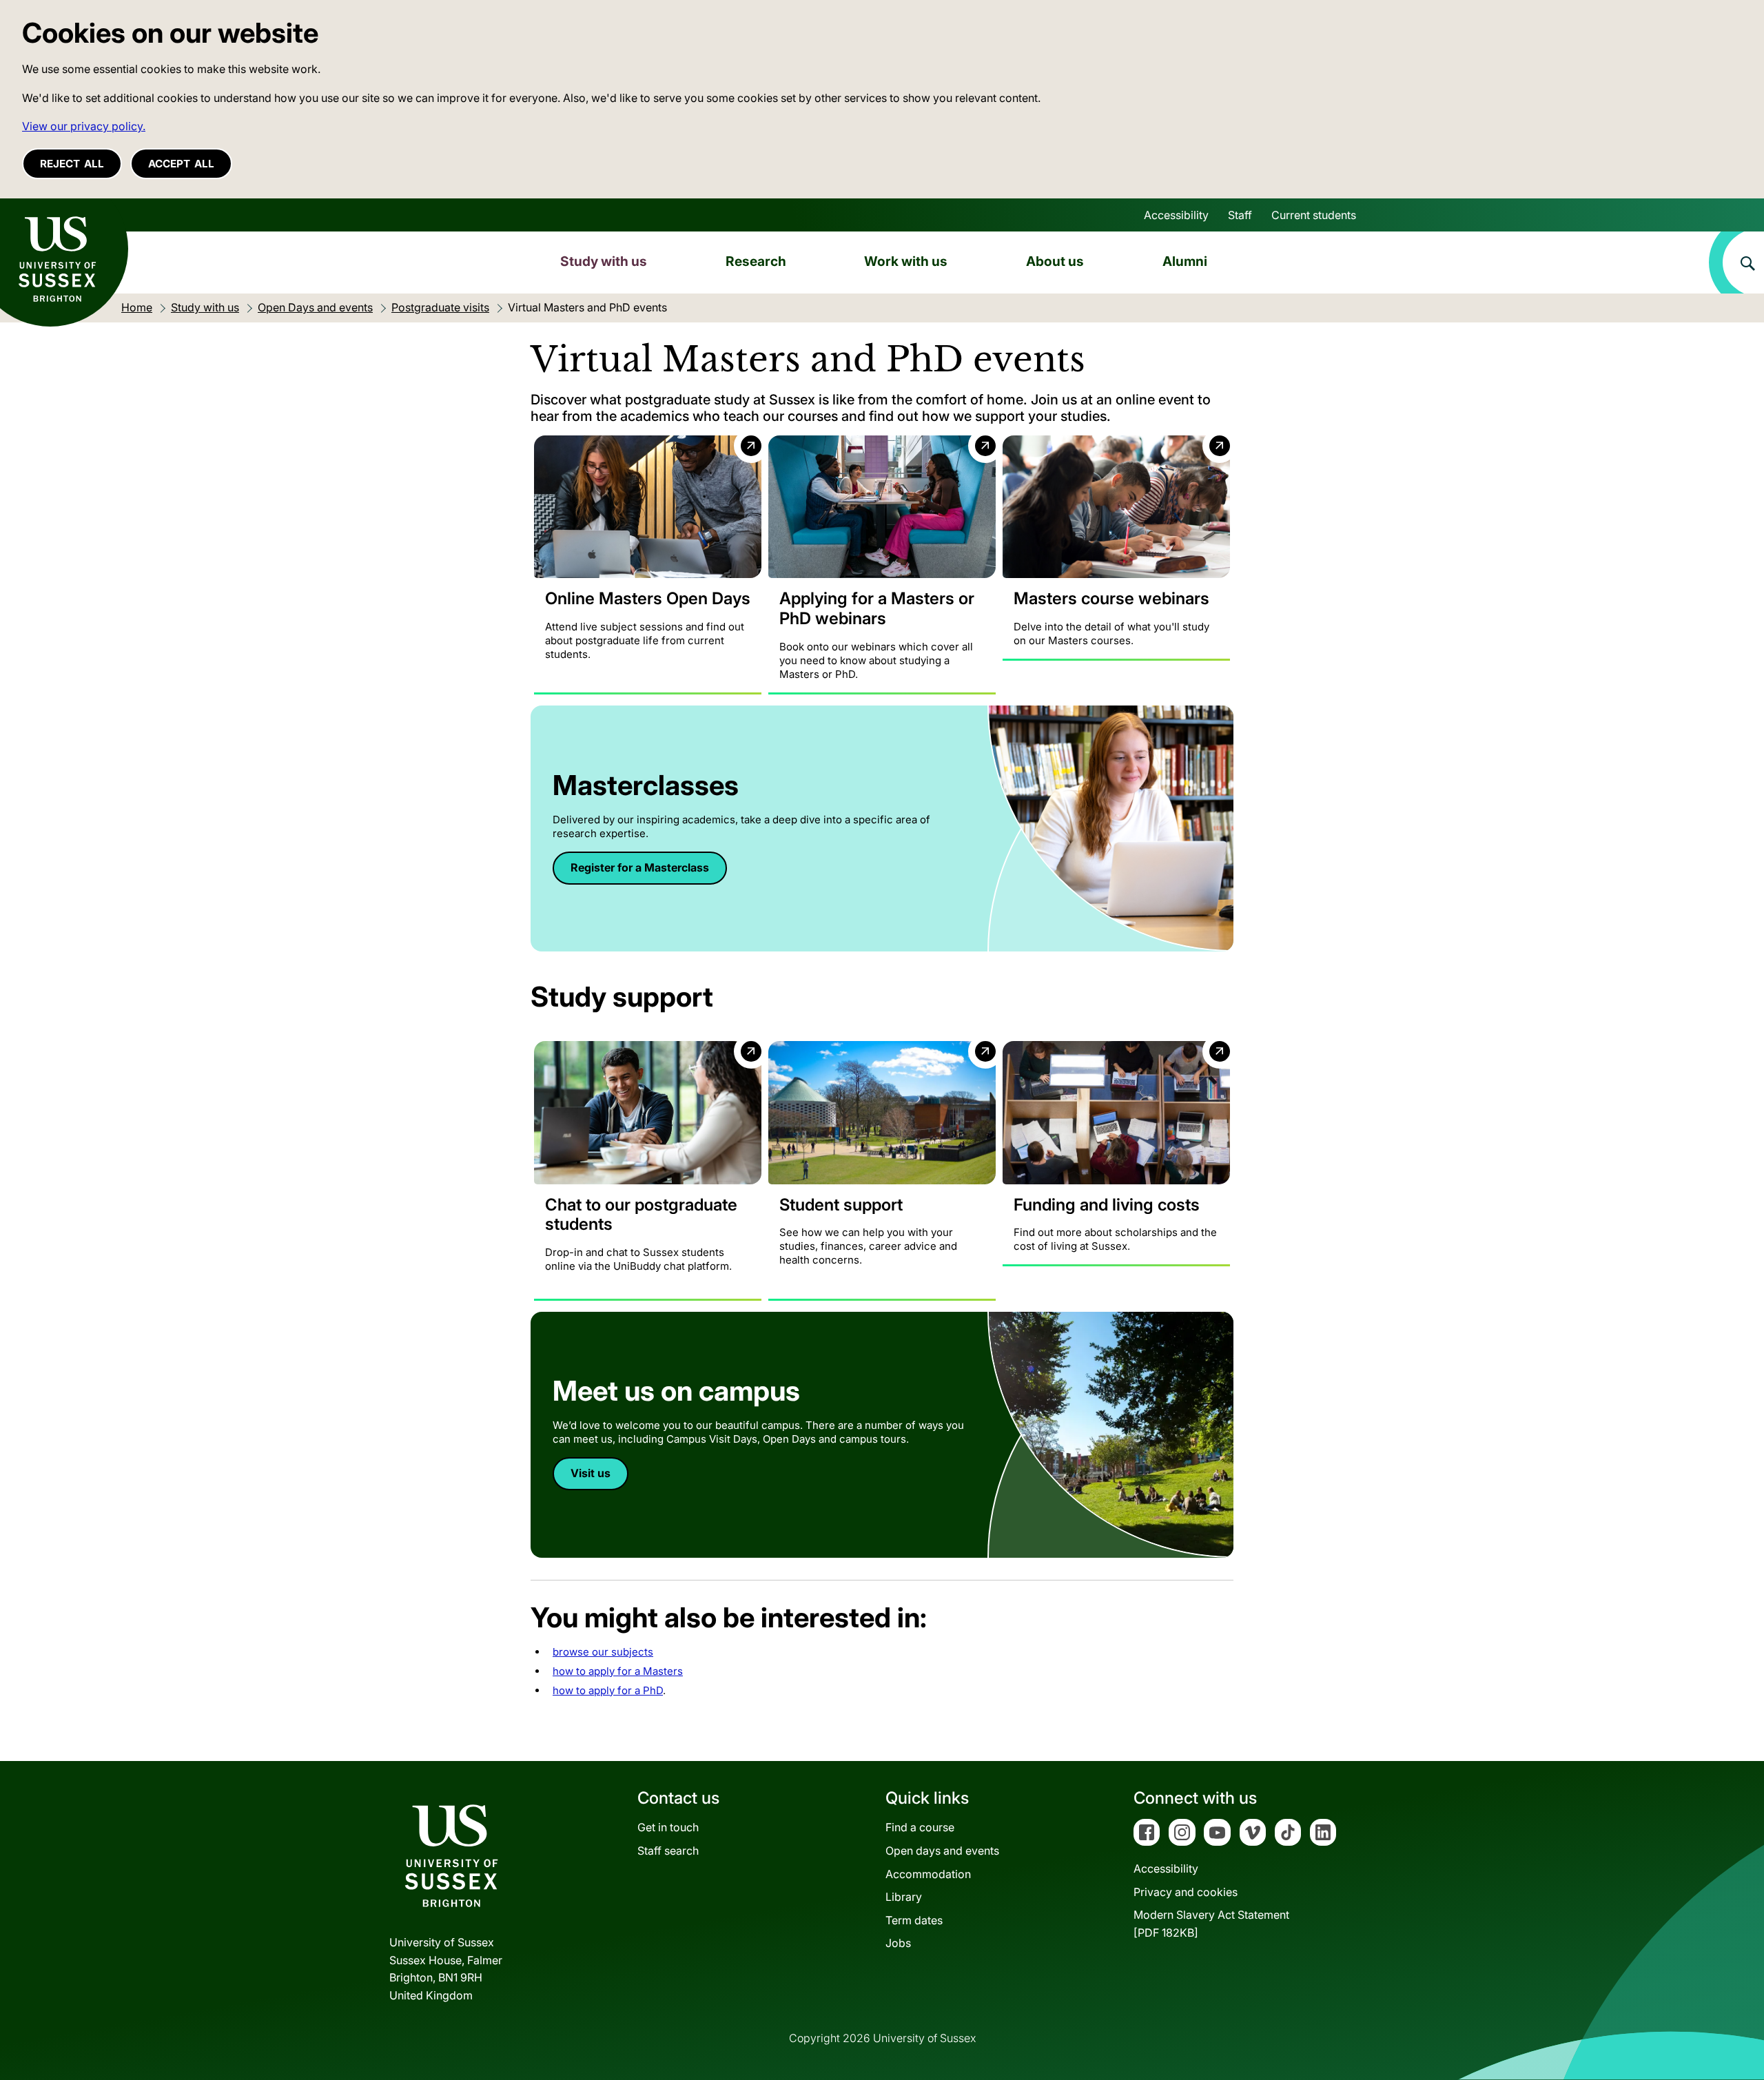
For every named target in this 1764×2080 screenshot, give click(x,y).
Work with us (906, 261)
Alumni (1185, 261)
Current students (1314, 215)
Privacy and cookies (1186, 1892)
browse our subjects (603, 1652)
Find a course (920, 1827)
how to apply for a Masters (618, 1671)
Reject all (72, 164)
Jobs (898, 1943)
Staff (1240, 215)
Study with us (604, 261)
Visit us (591, 1473)
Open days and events (942, 1851)
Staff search (668, 1851)
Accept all (181, 164)
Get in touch (668, 1827)
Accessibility (1176, 215)
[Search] (1736, 262)
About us (1055, 261)
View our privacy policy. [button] (84, 126)
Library (904, 1897)
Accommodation (928, 1874)
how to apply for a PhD (608, 1690)
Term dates (914, 1920)
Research (756, 261)
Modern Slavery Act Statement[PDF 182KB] (1211, 1924)
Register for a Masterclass (640, 867)
